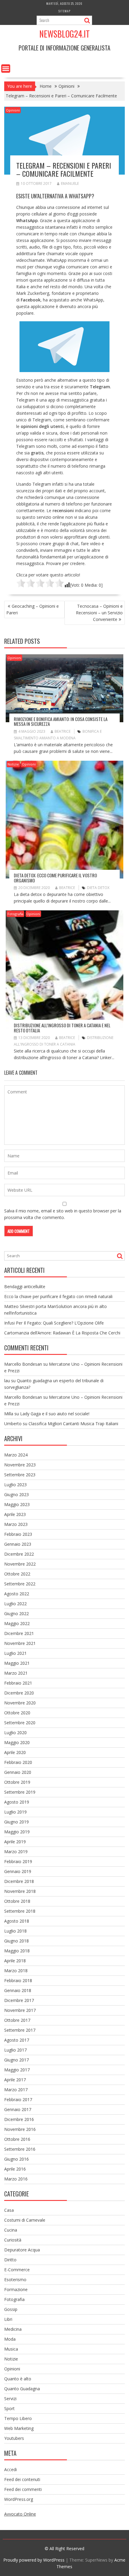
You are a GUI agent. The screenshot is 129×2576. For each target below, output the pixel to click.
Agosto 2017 (17, 2040)
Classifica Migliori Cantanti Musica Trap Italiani (73, 1424)
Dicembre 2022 (19, 1554)
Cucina (11, 2230)
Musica (11, 2349)
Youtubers (14, 2438)
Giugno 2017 (16, 2060)
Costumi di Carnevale (25, 2220)
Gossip (11, 2309)
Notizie (13, 764)
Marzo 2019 (16, 1852)
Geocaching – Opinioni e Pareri (33, 609)
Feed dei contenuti (22, 2479)
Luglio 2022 (15, 1604)
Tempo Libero (18, 2418)
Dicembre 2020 (19, 1693)
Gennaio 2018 (18, 1990)
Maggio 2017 (17, 2070)
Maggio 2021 (17, 1663)
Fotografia (15, 914)
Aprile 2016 (15, 2169)
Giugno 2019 (16, 1822)
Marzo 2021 (16, 1673)
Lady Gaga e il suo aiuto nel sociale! (55, 1414)
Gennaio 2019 (18, 1871)
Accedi (10, 2469)
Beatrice (63, 731)
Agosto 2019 (17, 1802)
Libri (8, 2319)
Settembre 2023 (20, 1475)
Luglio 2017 (15, 2050)
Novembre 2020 (20, 1703)
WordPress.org (19, 2499)
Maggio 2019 (17, 1832)
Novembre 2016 (20, 2129)
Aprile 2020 (15, 1752)
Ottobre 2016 (17, 2139)
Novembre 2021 (20, 1643)
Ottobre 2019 (17, 1782)
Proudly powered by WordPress (34, 2560)
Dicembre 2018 (19, 1881)
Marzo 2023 (16, 1524)
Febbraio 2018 (18, 1980)
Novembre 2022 (20, 1564)
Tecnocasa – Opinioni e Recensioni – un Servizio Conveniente (99, 613)
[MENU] (6, 69)
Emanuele (70, 183)
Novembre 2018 (20, 1891)
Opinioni (13, 110)
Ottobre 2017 (17, 2020)
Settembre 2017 (20, 2030)
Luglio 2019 (15, 1812)
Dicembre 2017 (19, 2000)
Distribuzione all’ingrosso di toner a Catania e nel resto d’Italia (62, 1028)
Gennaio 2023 (18, 1544)
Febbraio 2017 (18, 2099)
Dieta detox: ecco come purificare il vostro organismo (55, 878)
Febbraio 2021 (18, 1683)
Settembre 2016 (20, 2149)
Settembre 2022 (20, 1584)
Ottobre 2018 (17, 1901)
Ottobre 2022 (17, 1574)
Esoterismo (15, 2280)
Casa (9, 2210)
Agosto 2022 (17, 1594)
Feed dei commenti (23, 2489)
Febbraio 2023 (18, 1534)
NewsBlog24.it (64, 34)
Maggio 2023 (17, 1504)
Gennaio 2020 (18, 1772)
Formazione (16, 2289)
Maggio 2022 (17, 1623)
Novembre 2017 (20, 2010)
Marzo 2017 (16, 2090)
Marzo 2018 (16, 1971)
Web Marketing (19, 2428)
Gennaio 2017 (18, 2109)
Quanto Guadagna (22, 2389)
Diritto (10, 2260)
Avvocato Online (20, 2514)
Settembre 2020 (20, 1723)
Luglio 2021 (15, 1653)
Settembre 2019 (20, 1792)
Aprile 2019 (15, 1842)
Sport (9, 2408)
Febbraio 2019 (18, 1861)
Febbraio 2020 (18, 1762)
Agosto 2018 (17, 1921)
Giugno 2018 (16, 1941)
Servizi (10, 2399)
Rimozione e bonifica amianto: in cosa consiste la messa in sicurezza (61, 721)
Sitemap (64, 11)
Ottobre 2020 (17, 1713)
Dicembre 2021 (19, 1633)
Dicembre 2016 (19, 2119)
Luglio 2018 (15, 1931)
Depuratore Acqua (22, 2250)
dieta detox (98, 888)
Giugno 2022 (16, 1613)
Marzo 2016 (16, 2179)
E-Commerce (17, 2270)
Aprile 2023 (15, 1514)
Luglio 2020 (15, 1733)
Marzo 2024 (16, 1455)
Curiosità (13, 2240)
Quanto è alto (18, 2379)
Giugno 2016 (16, 2159)
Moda (10, 2339)
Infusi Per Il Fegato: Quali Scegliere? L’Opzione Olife (54, 1323)
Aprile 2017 (15, 2080)
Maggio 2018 (17, 1951)
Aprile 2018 (15, 1961)
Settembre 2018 (20, 1911)
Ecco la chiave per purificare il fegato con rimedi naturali (58, 1296)
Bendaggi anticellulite (25, 1286)
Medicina (13, 2329)
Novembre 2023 (20, 1465)
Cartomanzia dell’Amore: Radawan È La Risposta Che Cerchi (62, 1333)
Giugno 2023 (16, 1494)
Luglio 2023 (15, 1485)
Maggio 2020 (17, 1742)
